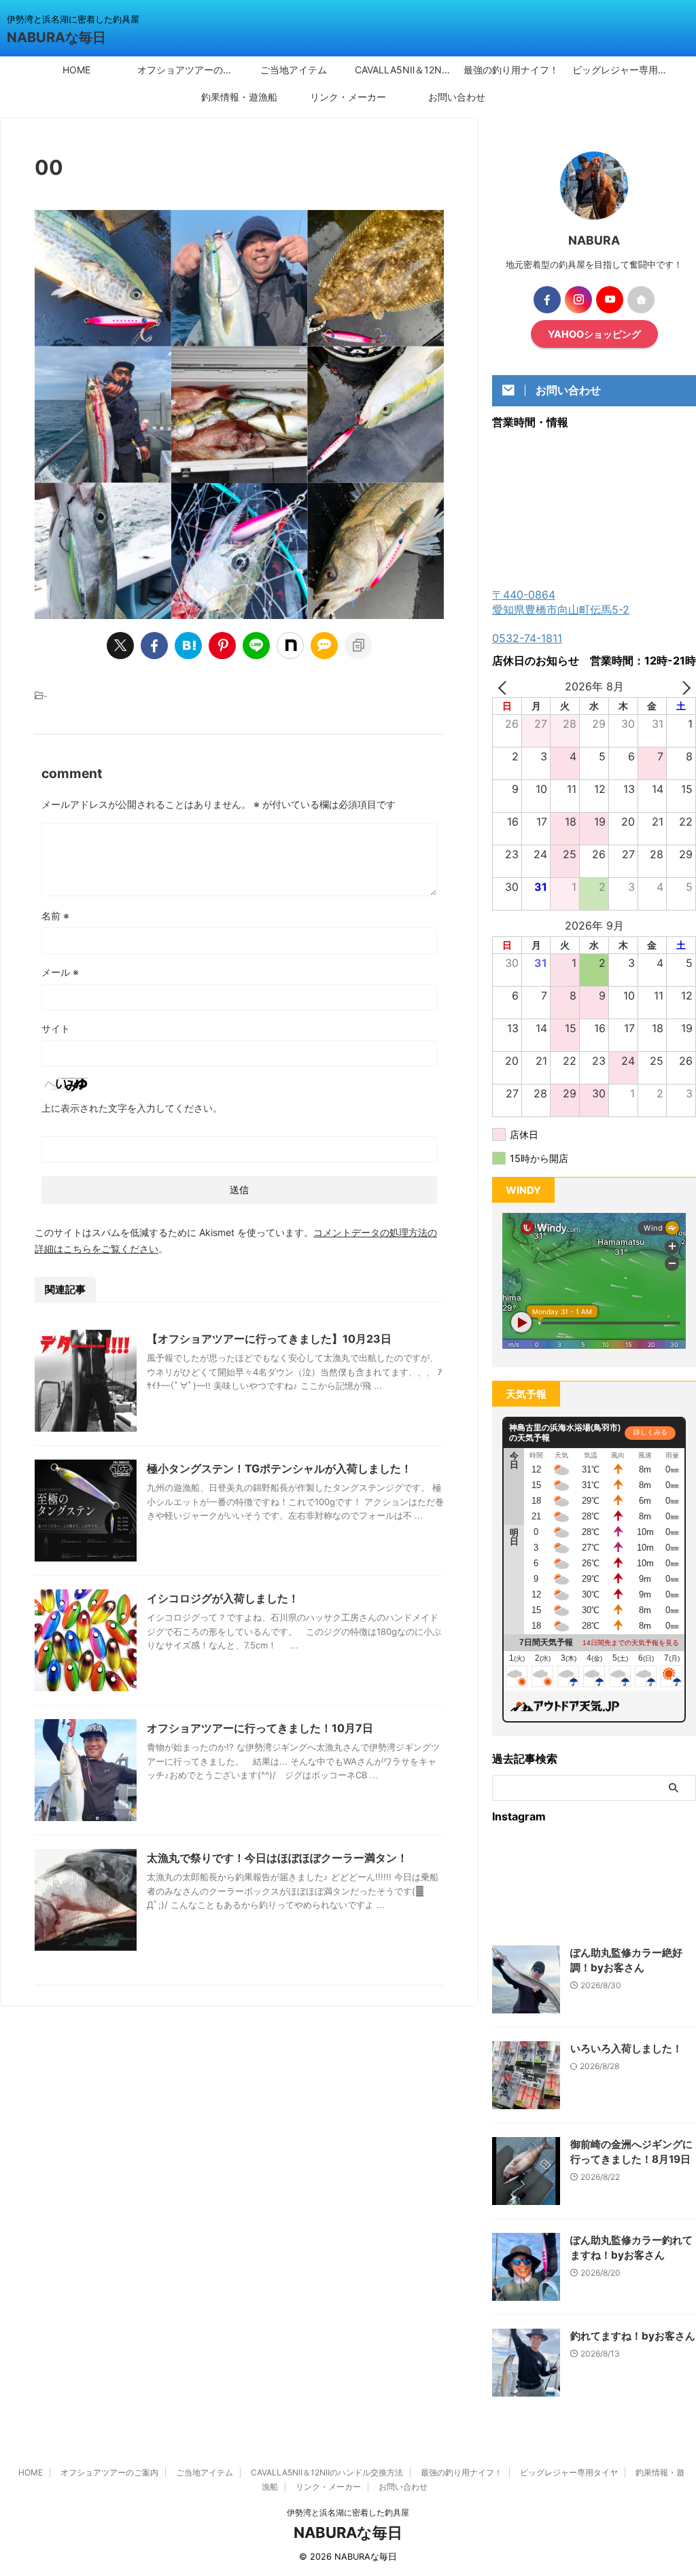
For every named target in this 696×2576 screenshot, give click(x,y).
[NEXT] (683, 687)
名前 (55, 916)
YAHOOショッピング (594, 334)
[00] (188, 646)
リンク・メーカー (348, 97)
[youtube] (610, 300)
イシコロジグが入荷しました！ (223, 1598)
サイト (56, 1028)
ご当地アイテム (294, 70)
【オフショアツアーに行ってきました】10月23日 (269, 1339)
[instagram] (578, 300)
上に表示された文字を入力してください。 (132, 1108)
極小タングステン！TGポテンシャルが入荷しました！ (279, 1468)
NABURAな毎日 (56, 37)
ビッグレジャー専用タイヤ (623, 70)
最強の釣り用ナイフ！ (511, 70)
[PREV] (505, 687)
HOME (76, 70)
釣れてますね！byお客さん (633, 2336)
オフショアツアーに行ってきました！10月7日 (260, 1728)
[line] (256, 646)
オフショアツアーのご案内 (188, 70)
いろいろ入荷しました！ (626, 2048)
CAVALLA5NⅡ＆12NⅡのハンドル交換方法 (406, 70)
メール (60, 972)
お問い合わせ (457, 97)
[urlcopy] (358, 646)
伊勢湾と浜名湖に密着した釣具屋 (348, 2512)
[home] (641, 300)
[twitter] (120, 646)
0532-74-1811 (527, 638)
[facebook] (154, 646)
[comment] (324, 646)
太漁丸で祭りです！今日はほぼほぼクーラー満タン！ (277, 1858)
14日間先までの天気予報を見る (631, 1643)
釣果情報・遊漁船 (239, 97)
